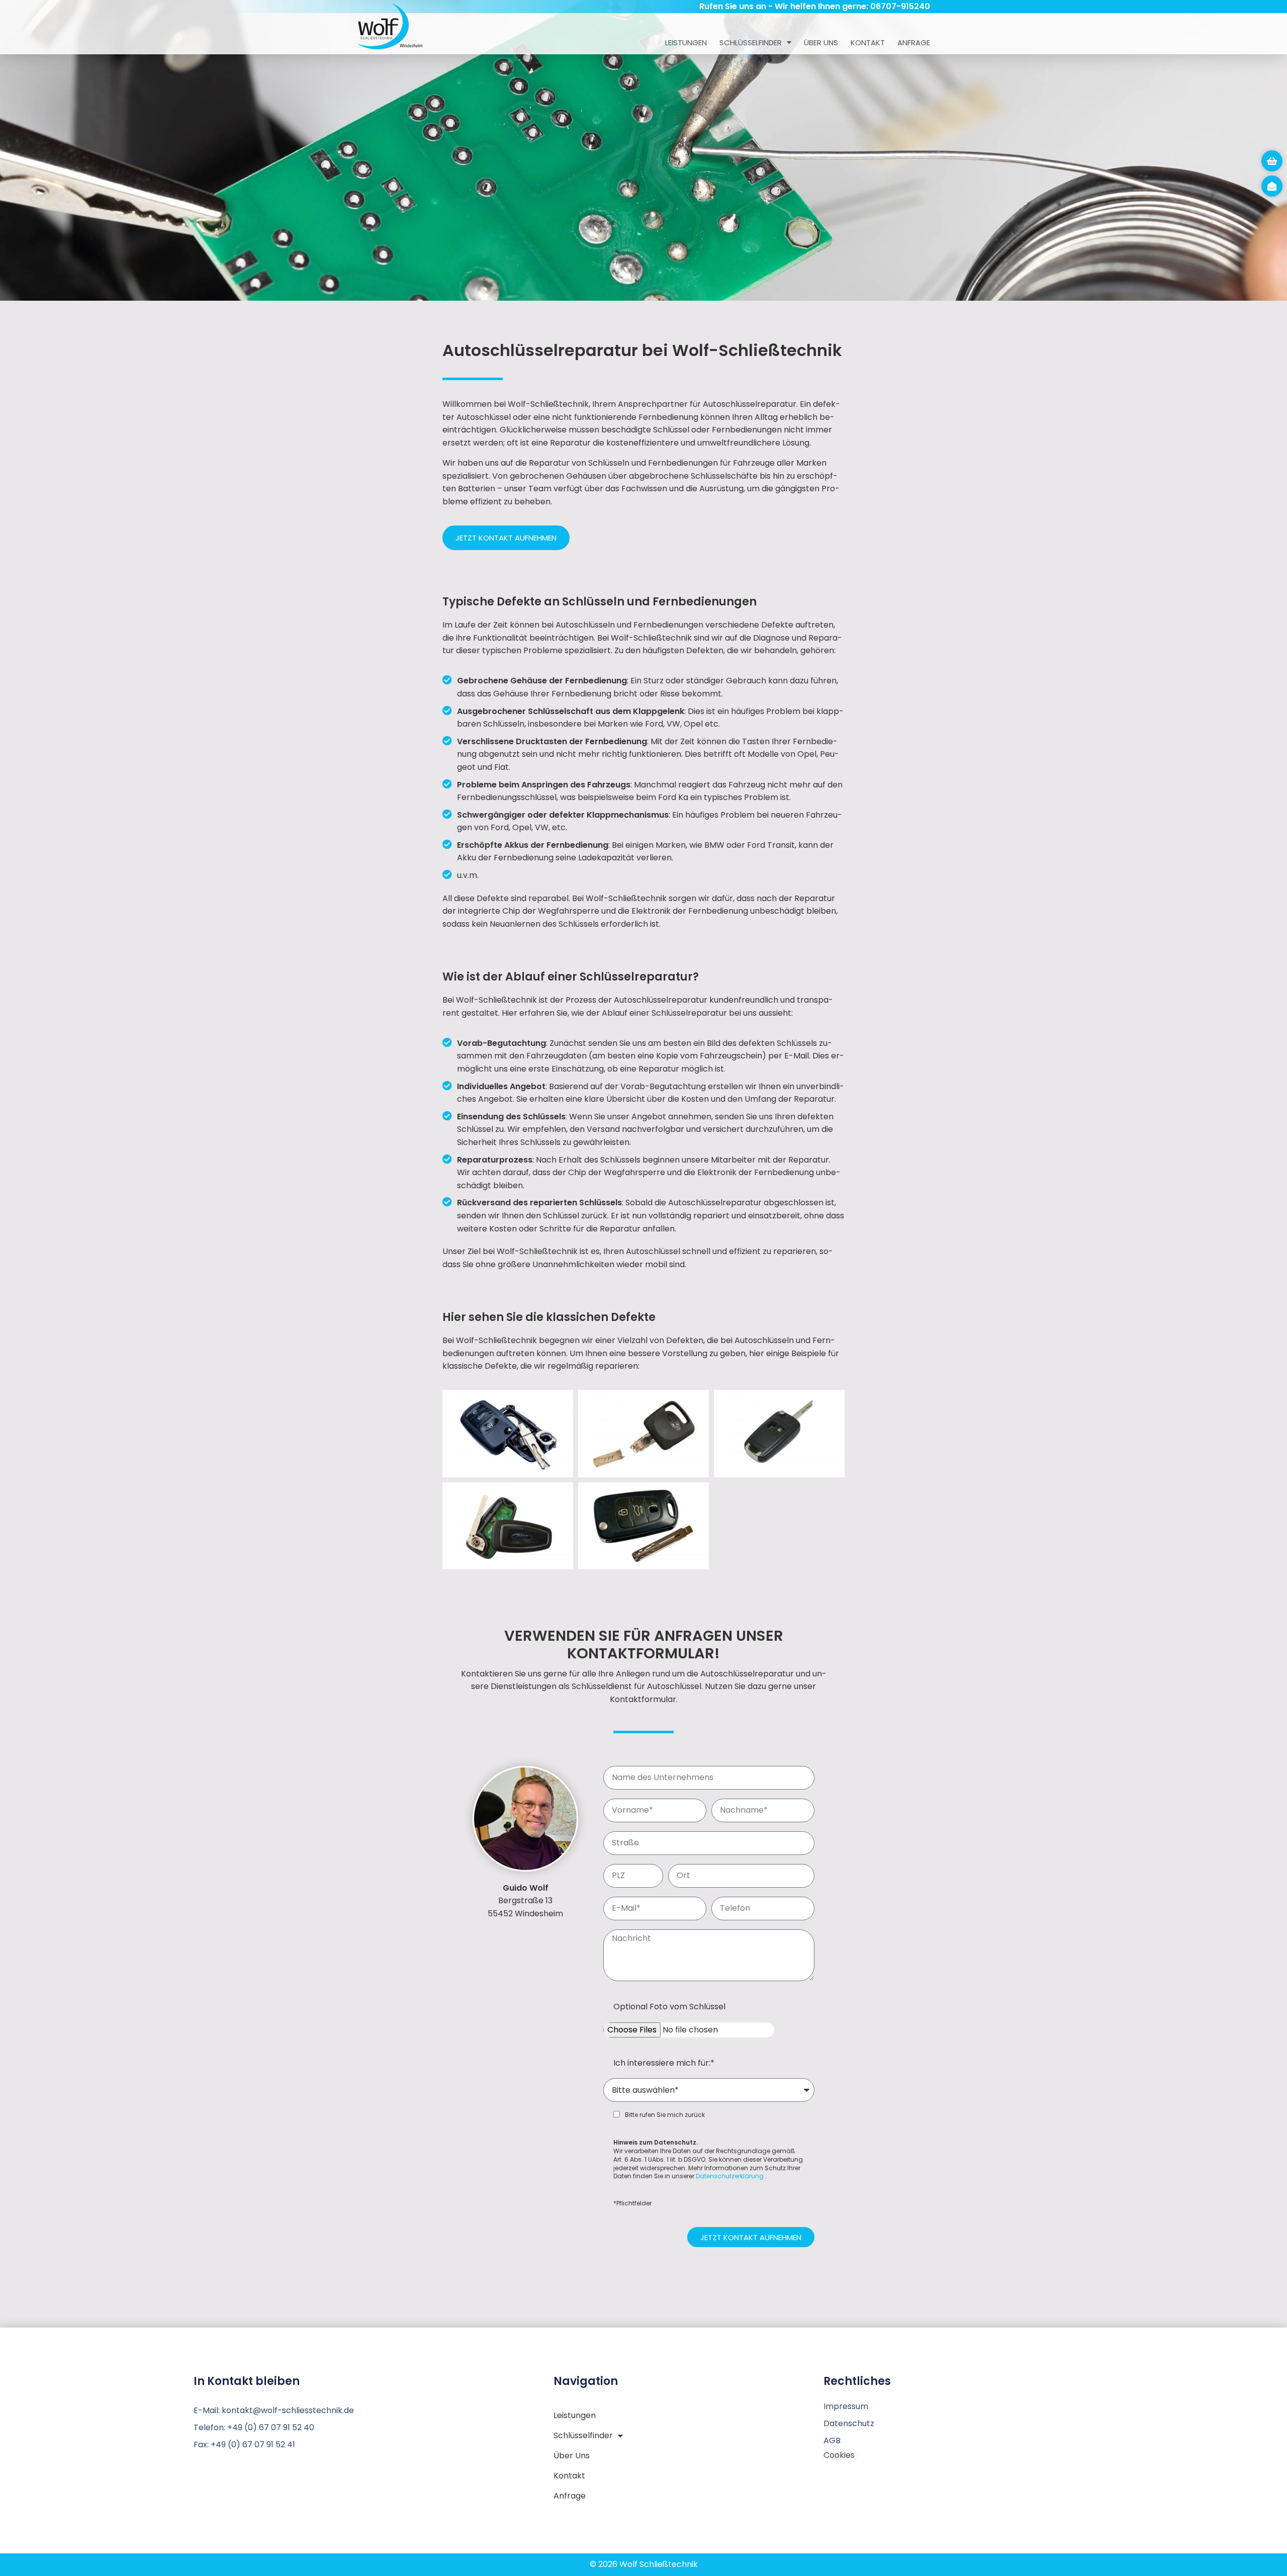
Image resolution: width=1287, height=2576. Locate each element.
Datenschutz (849, 2423)
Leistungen (686, 42)
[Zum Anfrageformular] (1272, 161)
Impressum (846, 2406)
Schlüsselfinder (751, 42)
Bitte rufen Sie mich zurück (665, 2115)
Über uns (821, 42)
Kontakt (868, 42)
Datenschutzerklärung (730, 2176)
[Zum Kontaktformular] (1272, 186)
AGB (832, 2440)
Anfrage (914, 42)
